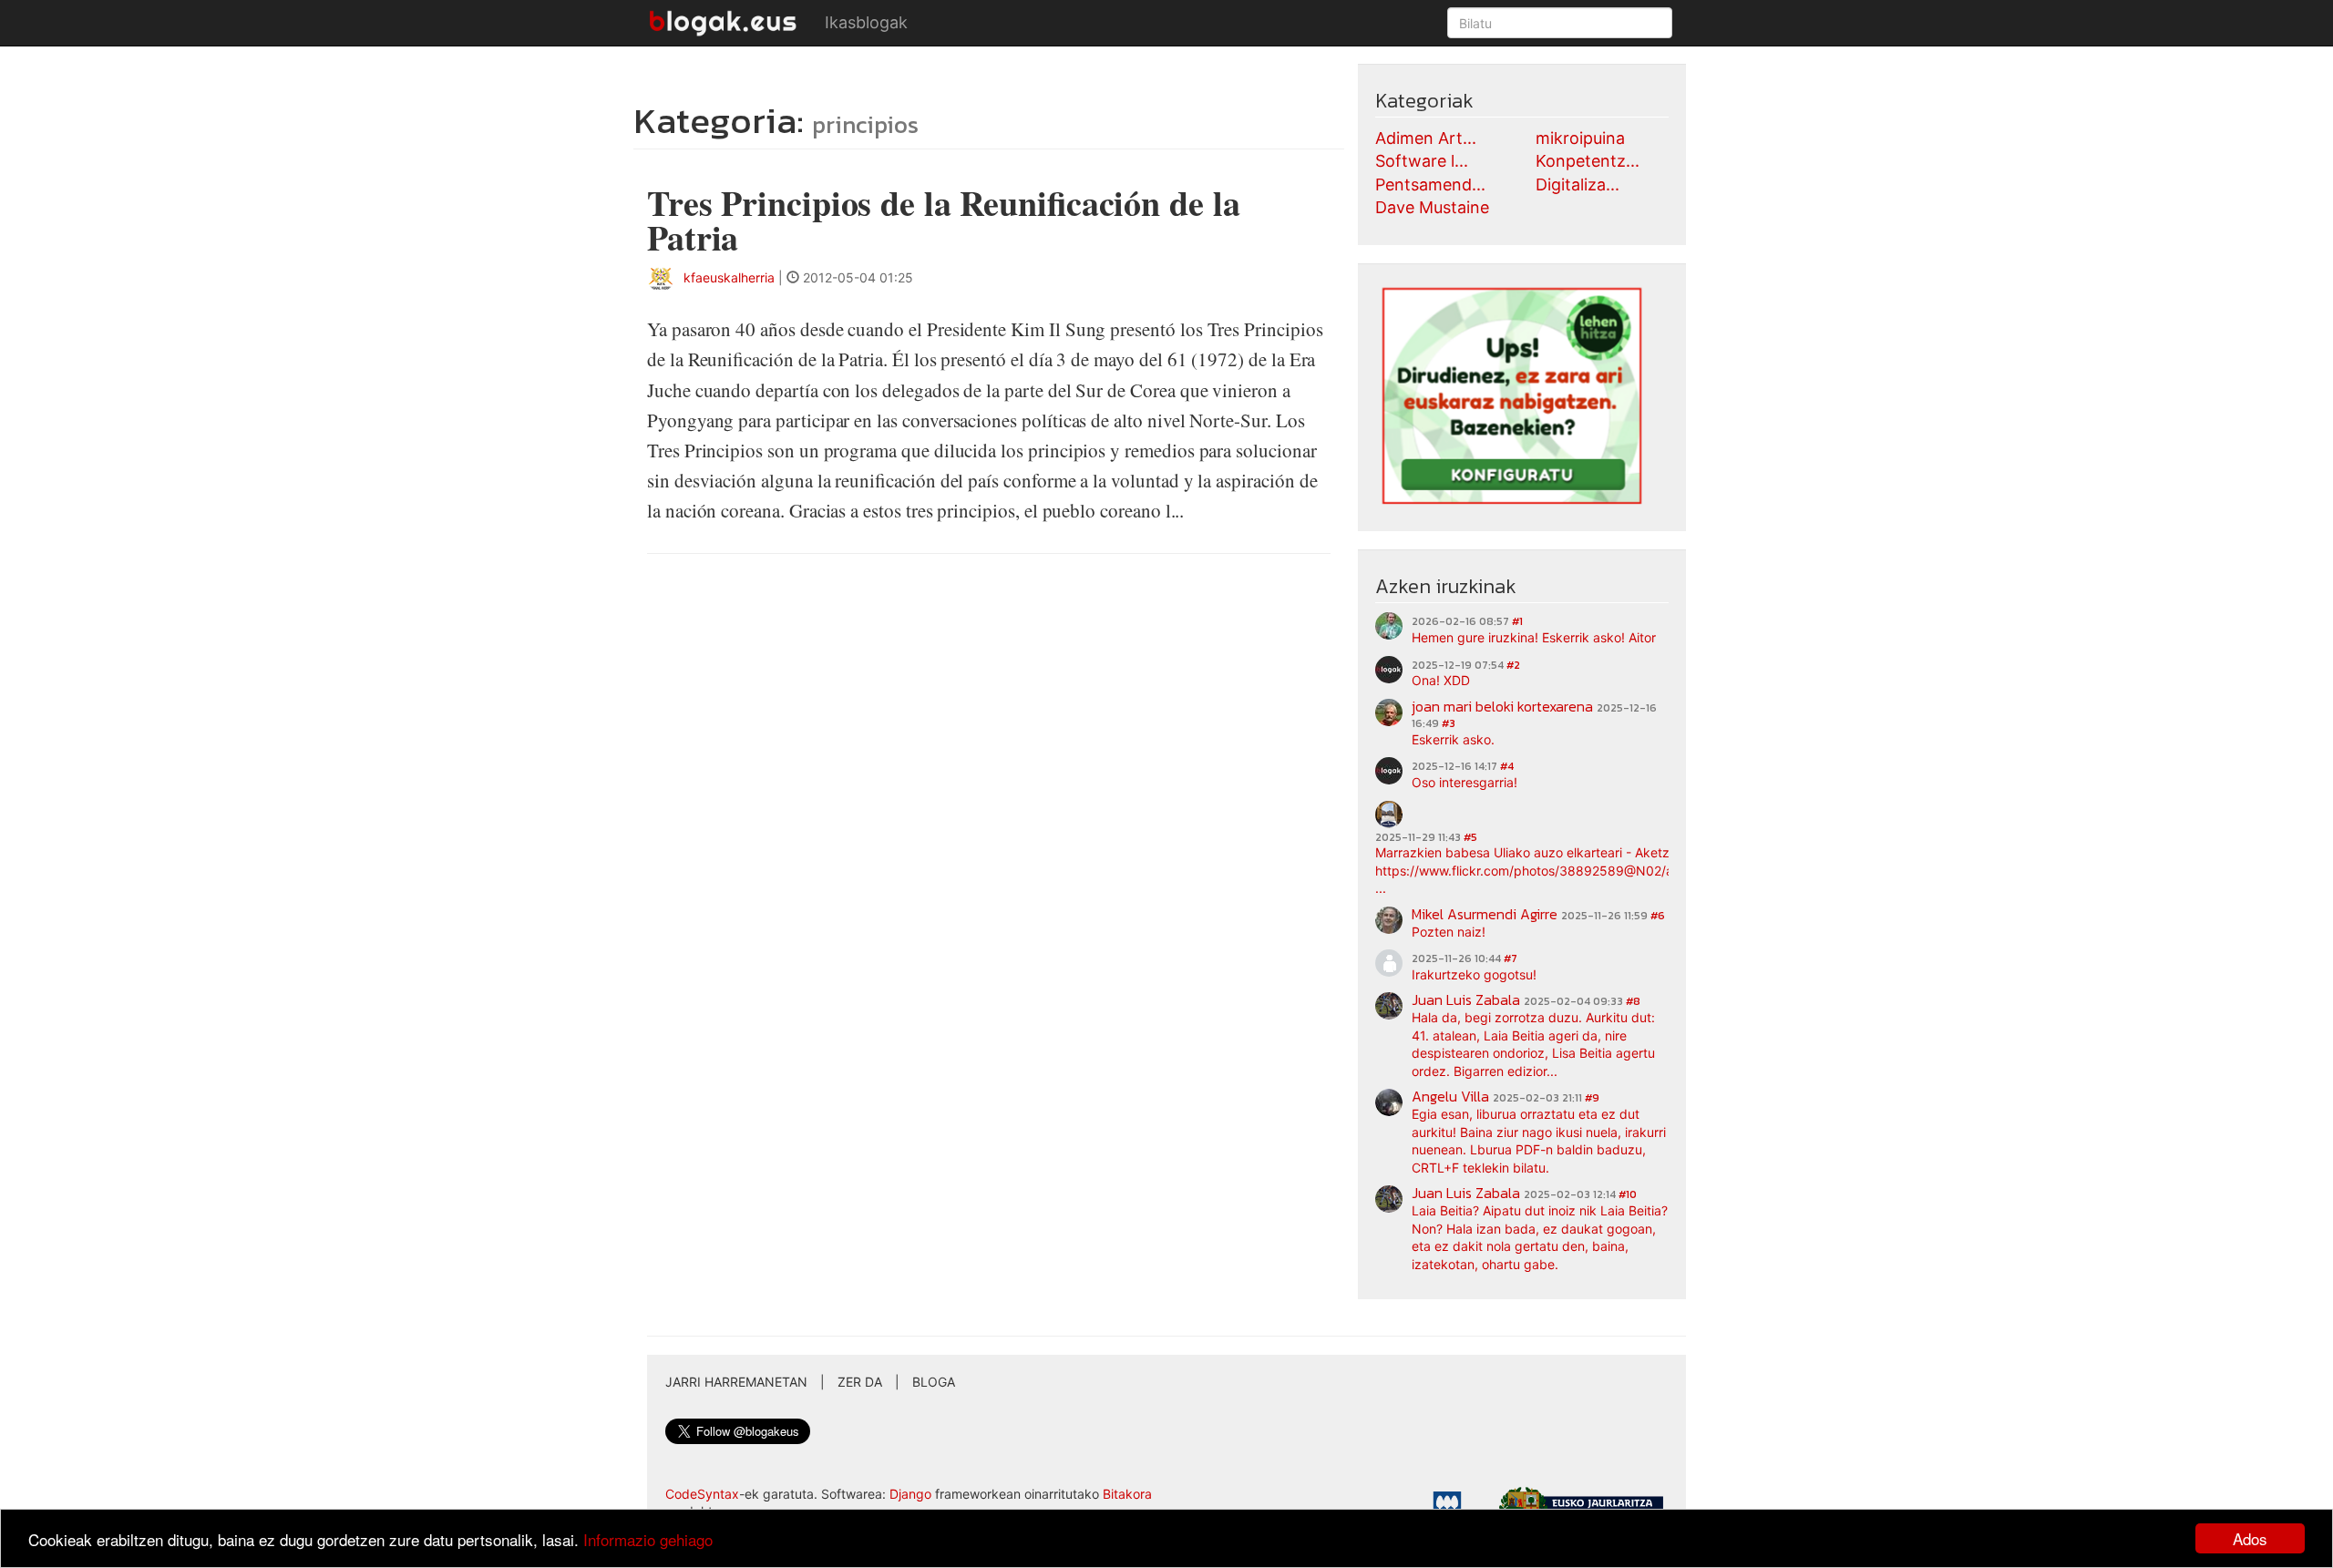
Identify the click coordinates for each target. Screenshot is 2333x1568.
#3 (1449, 723)
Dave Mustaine (1432, 207)
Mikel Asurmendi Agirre (1485, 914)
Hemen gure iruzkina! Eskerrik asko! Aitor (1534, 637)
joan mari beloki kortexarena (1502, 706)
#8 (1633, 1001)
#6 (1658, 916)
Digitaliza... (1578, 184)
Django (910, 1494)
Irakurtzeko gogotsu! (1474, 974)
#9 (1592, 1098)
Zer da (860, 1382)
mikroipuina (1580, 138)
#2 (1513, 665)
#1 (1517, 621)
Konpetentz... (1588, 161)
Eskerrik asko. (1453, 739)
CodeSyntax (702, 1494)
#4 (1507, 766)
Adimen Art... (1426, 138)
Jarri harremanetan (736, 1382)
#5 (1470, 837)
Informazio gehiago (648, 1539)
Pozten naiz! (1449, 932)
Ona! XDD (1441, 680)
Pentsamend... (1430, 184)
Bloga (934, 1382)
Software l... (1422, 161)
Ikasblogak (866, 22)
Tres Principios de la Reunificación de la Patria (943, 220)
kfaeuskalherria (729, 277)
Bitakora (1127, 1494)
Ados (2250, 1538)
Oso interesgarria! (1465, 782)
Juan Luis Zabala (1466, 999)
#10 (1628, 1194)
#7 (1511, 958)
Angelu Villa (1450, 1096)
